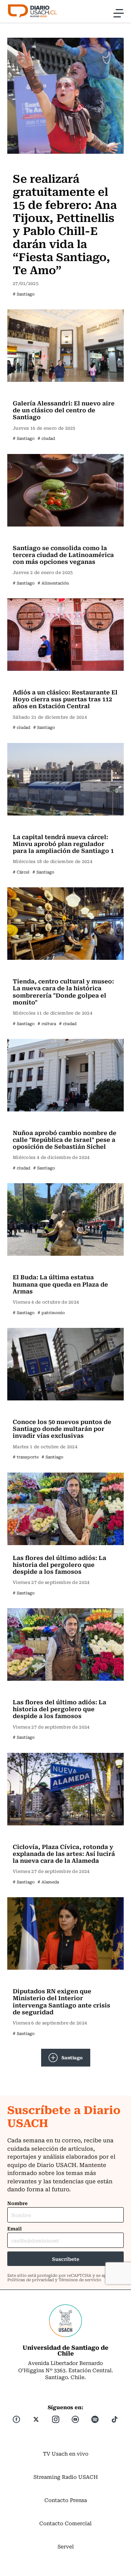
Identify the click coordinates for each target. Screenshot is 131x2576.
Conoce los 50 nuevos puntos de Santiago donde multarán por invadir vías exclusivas (62, 1428)
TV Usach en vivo (66, 2453)
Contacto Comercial (65, 2523)
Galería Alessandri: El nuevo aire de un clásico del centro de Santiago (64, 410)
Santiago (72, 2057)
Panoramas (29, 164)
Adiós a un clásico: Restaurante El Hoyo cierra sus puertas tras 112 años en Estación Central (65, 699)
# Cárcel (21, 872)
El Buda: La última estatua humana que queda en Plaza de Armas (60, 1284)
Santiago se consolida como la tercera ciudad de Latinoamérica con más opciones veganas (63, 554)
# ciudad (46, 438)
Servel (66, 2546)
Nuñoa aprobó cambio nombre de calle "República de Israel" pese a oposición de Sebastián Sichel (65, 1139)
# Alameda (48, 1882)
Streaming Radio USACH (66, 2477)
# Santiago (24, 294)
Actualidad (29, 392)
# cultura (47, 1023)
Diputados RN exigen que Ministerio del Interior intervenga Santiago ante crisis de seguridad (61, 2001)
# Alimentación (53, 583)
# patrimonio (51, 1312)
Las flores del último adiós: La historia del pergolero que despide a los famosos (59, 1564)
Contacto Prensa (66, 2500)
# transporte (26, 1457)
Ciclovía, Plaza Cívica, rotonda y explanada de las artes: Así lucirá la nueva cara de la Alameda (64, 1853)
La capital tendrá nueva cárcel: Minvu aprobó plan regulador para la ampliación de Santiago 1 (63, 843)
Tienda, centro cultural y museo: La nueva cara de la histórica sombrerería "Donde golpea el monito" (63, 991)
